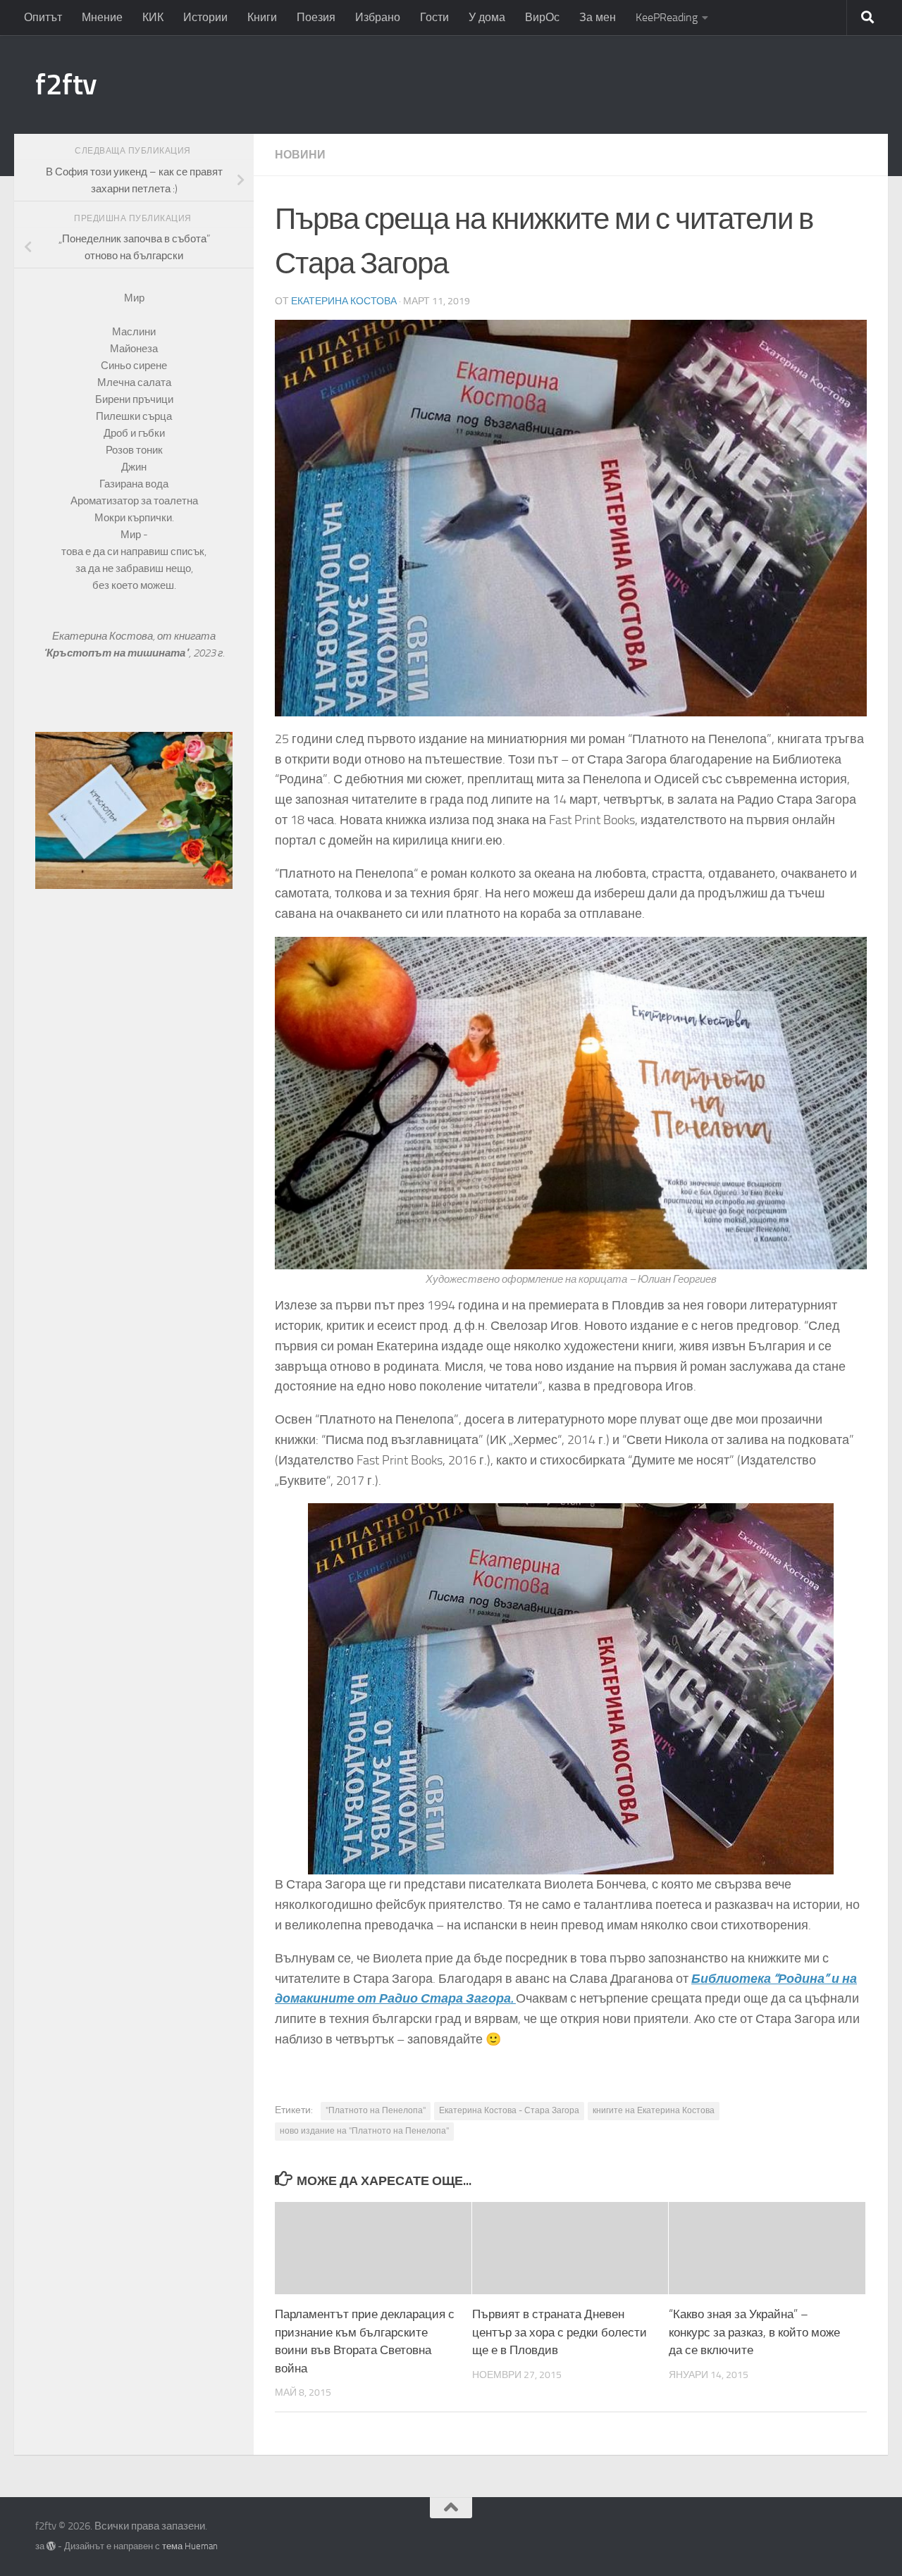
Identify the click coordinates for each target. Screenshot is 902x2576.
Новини (300, 155)
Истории (205, 17)
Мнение (102, 17)
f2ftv (66, 85)
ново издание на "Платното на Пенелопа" (364, 2131)
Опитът (43, 17)
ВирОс (542, 17)
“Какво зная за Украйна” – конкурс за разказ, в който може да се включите (754, 2332)
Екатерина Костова (344, 301)
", (118, 653)
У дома (487, 17)
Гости (434, 17)
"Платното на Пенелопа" (376, 2110)
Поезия (316, 17)
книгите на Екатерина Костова (654, 2110)
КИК (153, 17)
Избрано (378, 17)
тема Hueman (190, 2546)
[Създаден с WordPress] (51, 2546)
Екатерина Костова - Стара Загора (509, 2110)
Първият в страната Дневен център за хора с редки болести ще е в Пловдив (560, 2332)
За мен (598, 17)
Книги (262, 17)
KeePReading (667, 17)
